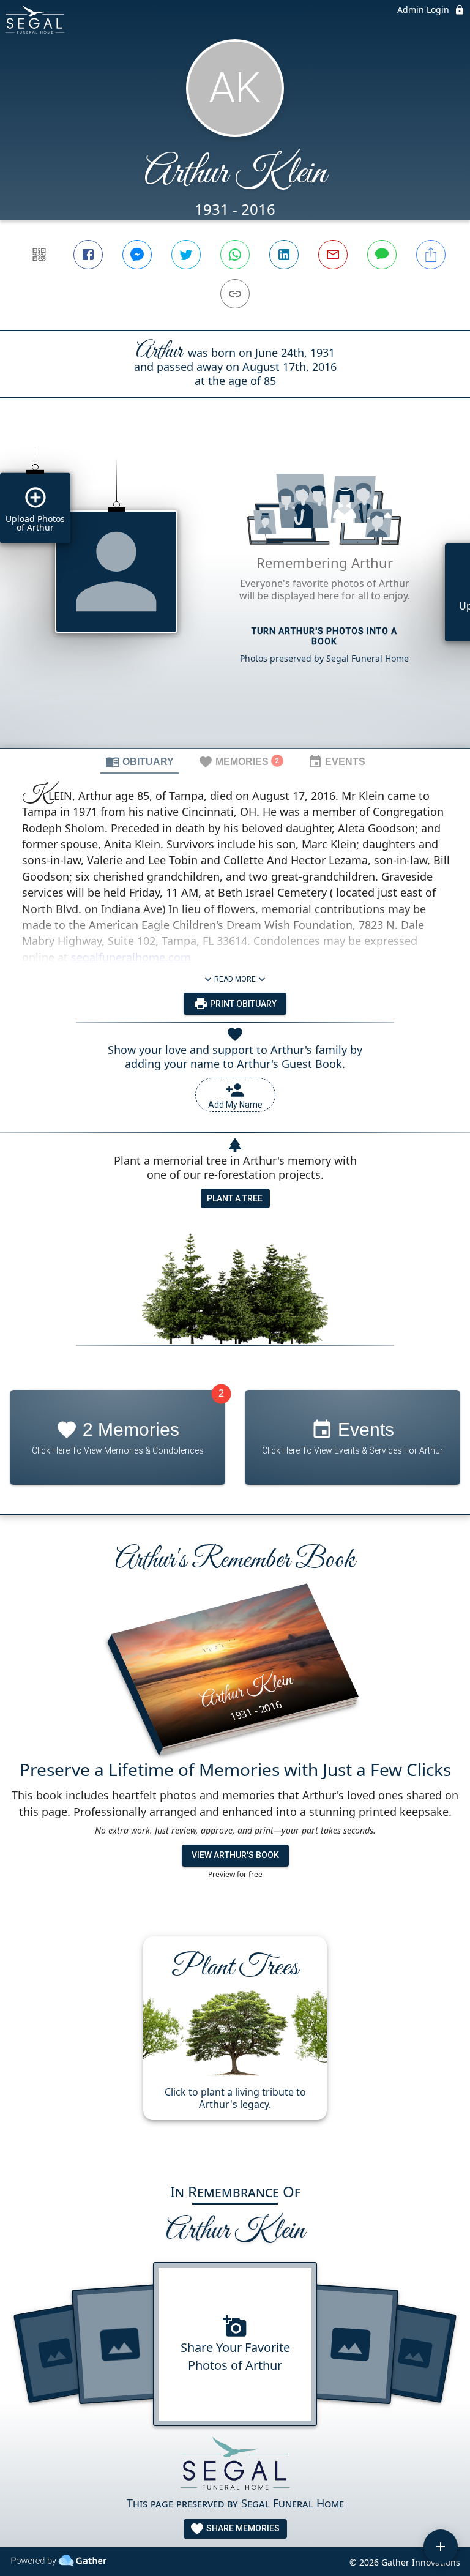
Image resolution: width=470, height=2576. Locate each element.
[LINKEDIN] (284, 255)
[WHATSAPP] (235, 255)
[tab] (140, 761)
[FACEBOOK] (88, 255)
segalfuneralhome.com (131, 957)
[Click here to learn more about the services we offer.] (235, 2466)
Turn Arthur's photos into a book (324, 636)
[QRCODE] (39, 255)
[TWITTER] (186, 255)
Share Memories (242, 2528)
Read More (235, 979)
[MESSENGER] (137, 255)
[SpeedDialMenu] (441, 2547)
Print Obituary (242, 1004)
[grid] (235, 594)
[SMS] (382, 255)
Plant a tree (235, 1198)
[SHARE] (431, 255)
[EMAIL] (333, 255)
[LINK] (235, 294)
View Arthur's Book (235, 1855)
